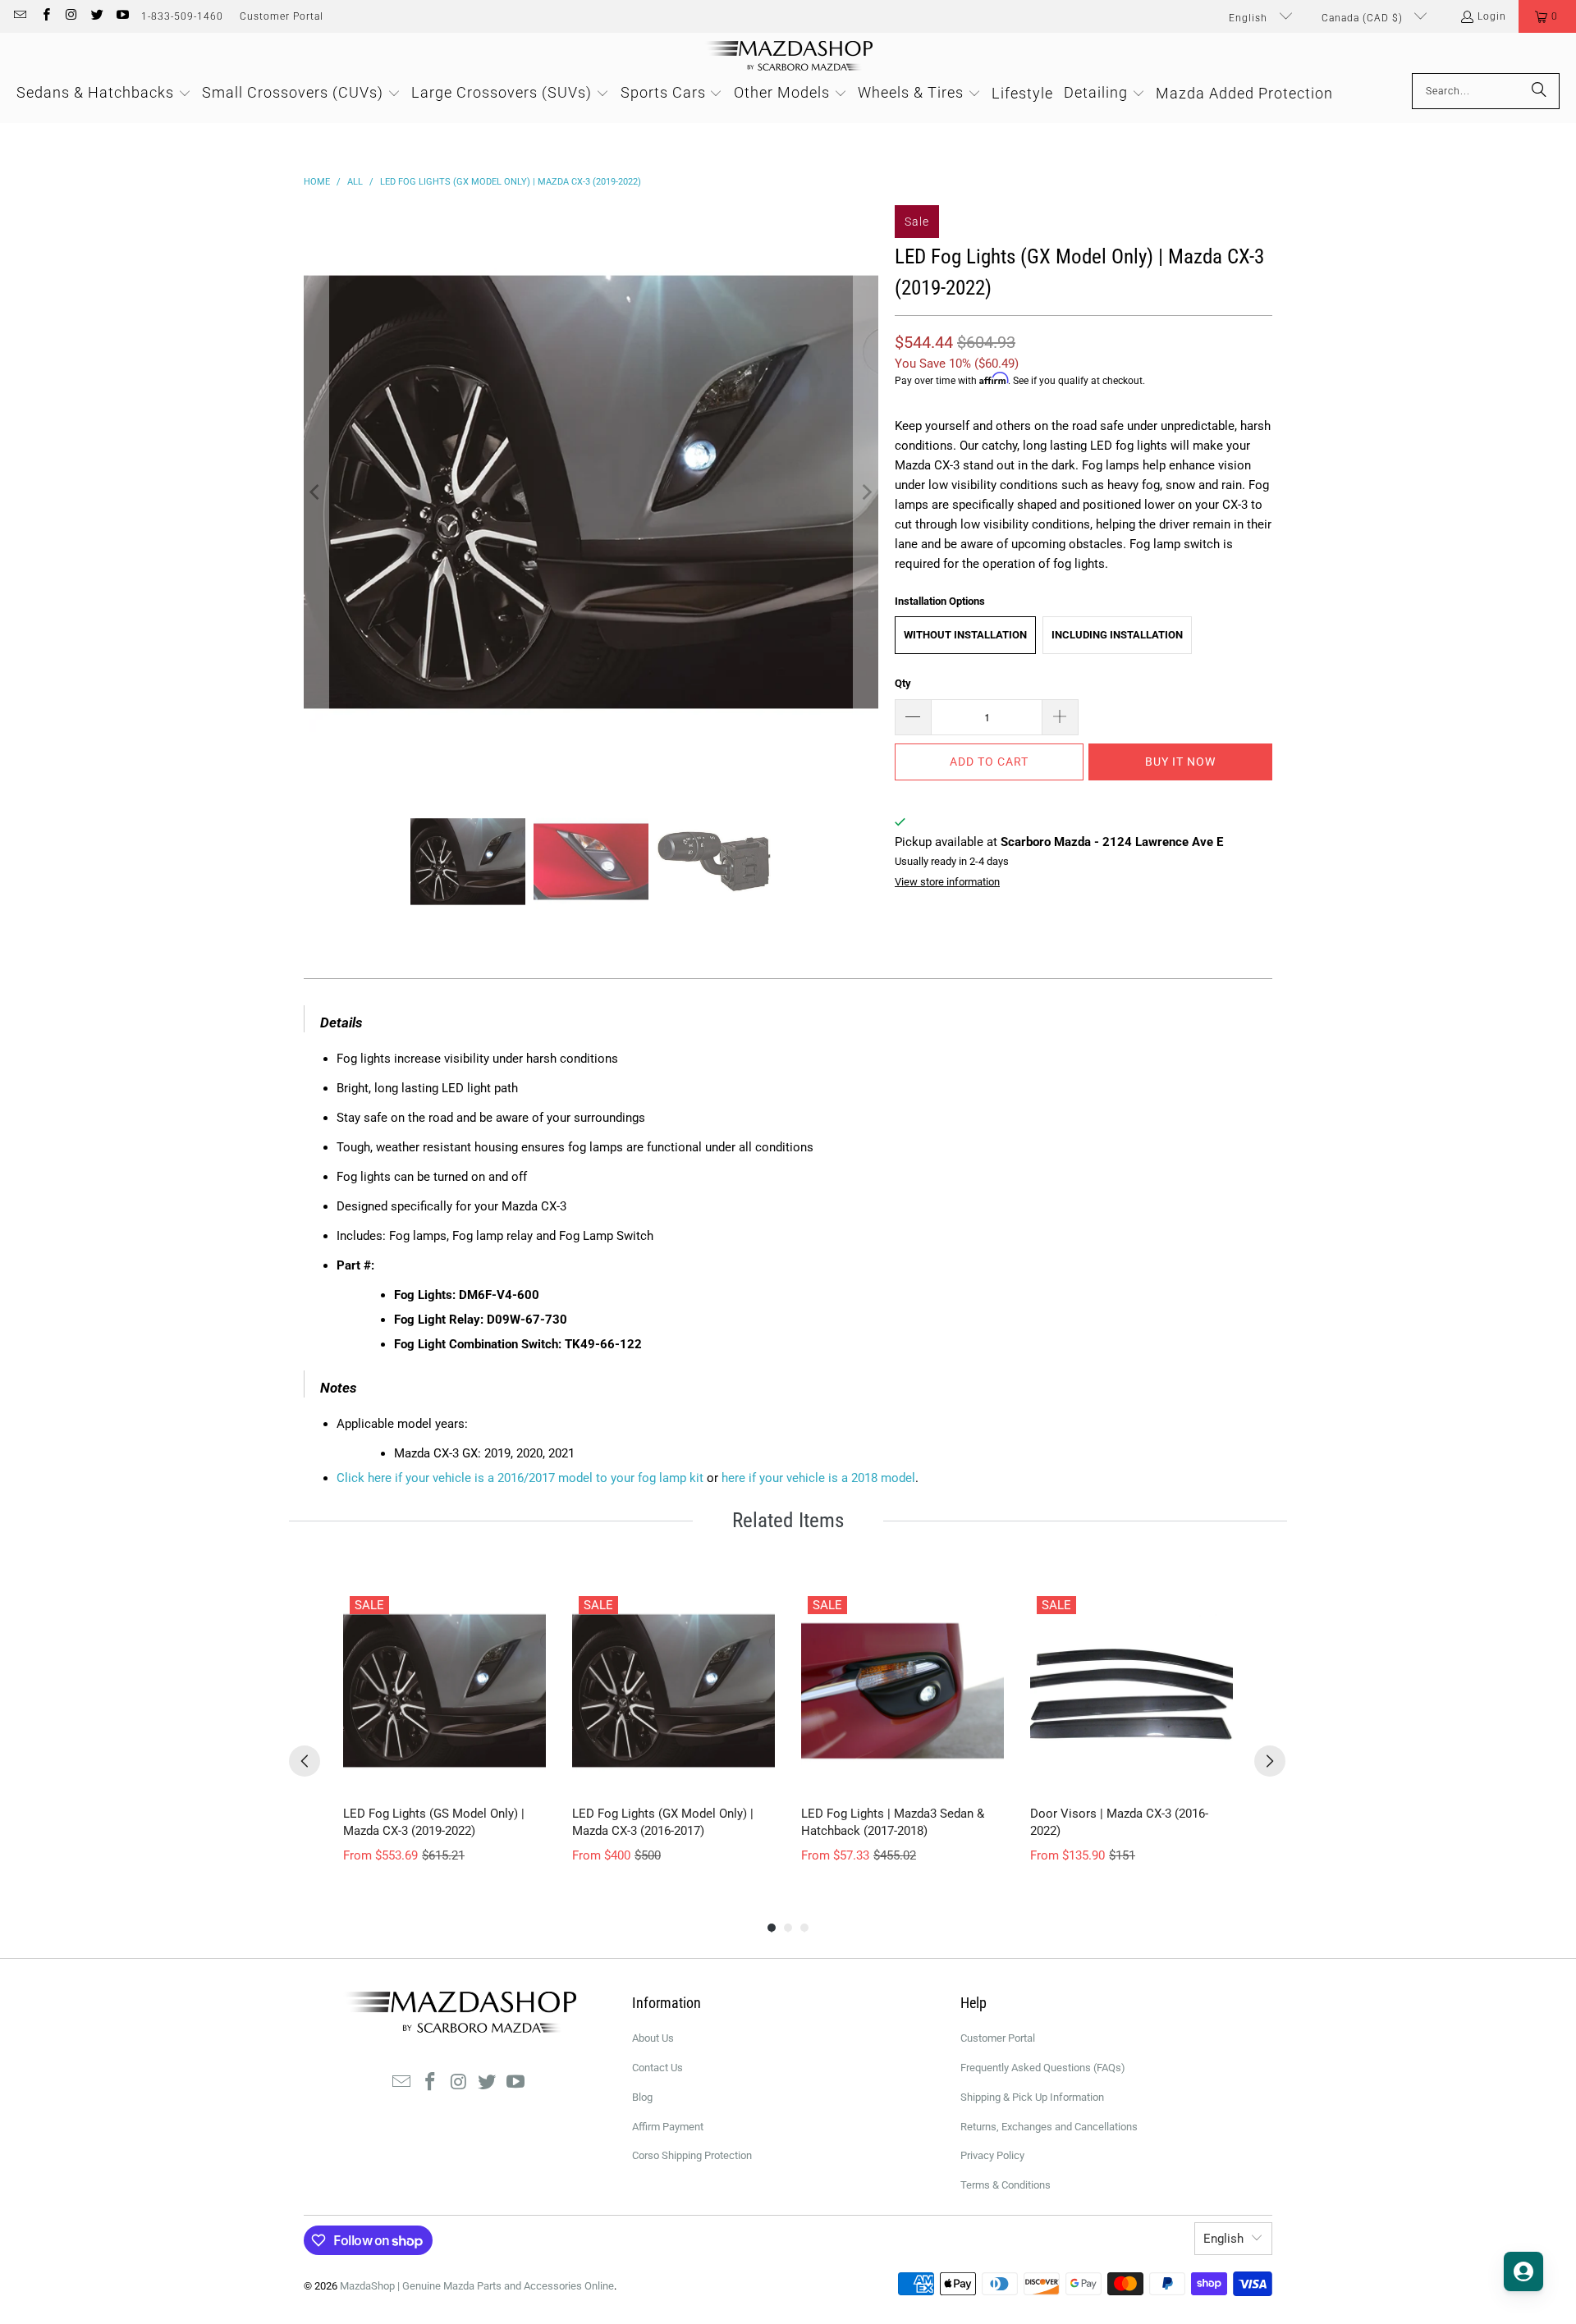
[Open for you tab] (1523, 2271)
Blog (642, 2097)
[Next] (866, 492)
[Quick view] (529, 1776)
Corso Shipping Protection (692, 2155)
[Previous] (316, 492)
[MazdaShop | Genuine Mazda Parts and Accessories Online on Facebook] (45, 16)
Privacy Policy (992, 2155)
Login (1492, 16)
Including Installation (1117, 635)
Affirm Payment (668, 2127)
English (1250, 18)
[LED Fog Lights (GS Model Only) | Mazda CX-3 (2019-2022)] (444, 1691)
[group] (444, 1727)
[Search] (1539, 91)
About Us (653, 2038)
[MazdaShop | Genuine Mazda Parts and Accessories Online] (788, 57)
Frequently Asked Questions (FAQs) (1043, 2068)
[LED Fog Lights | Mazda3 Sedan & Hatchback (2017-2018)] (903, 1691)
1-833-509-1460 (182, 16)
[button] (1547, 16)
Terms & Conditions (1006, 2185)
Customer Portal (282, 16)
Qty (903, 683)
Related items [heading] (788, 1520)
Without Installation (965, 635)
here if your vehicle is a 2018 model (818, 1478)
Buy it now (1180, 762)
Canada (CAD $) (1364, 18)
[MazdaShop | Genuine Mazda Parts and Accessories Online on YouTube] (122, 16)
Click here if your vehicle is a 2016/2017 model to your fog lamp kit (520, 1478)
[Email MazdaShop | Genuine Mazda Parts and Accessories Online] (19, 16)
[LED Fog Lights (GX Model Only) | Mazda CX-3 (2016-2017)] (673, 1691)
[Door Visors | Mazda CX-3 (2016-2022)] (1132, 1691)
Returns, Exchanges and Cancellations (1049, 2127)
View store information (947, 882)
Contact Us (657, 2068)
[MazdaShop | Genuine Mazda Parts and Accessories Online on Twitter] (96, 16)
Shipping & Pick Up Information (1032, 2097)
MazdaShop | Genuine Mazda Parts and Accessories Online (477, 2286)
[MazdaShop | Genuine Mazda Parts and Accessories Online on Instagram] (71, 16)
